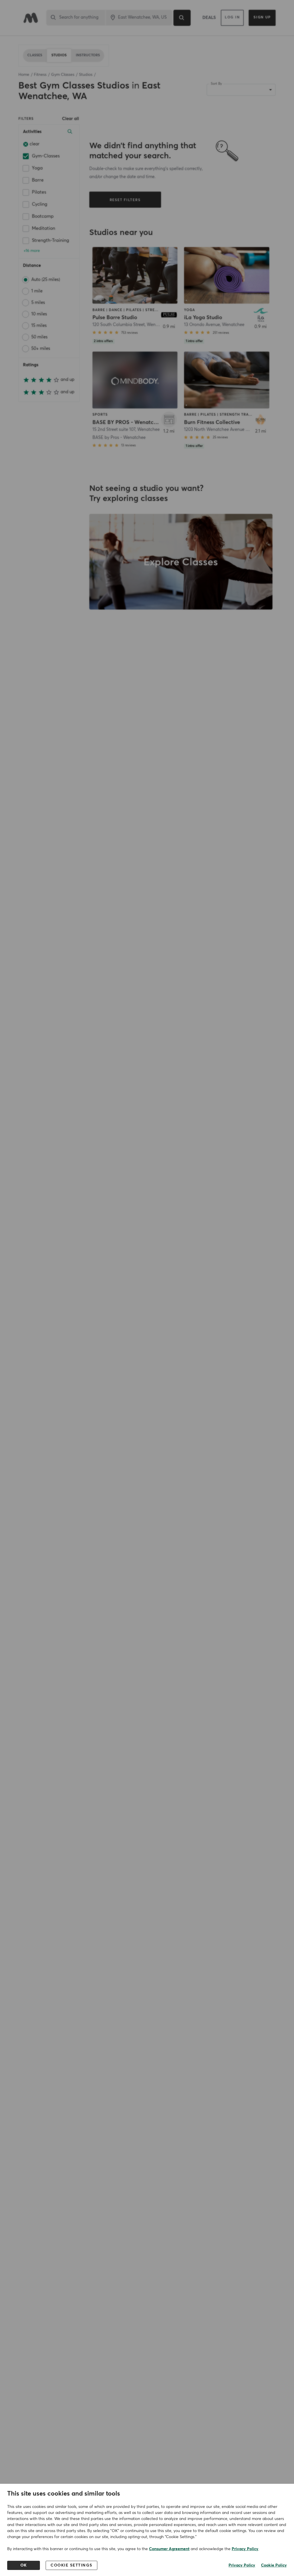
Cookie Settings (71, 2565)
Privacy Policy (245, 2549)
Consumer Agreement (169, 2549)
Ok (24, 2565)
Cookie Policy (274, 2565)
